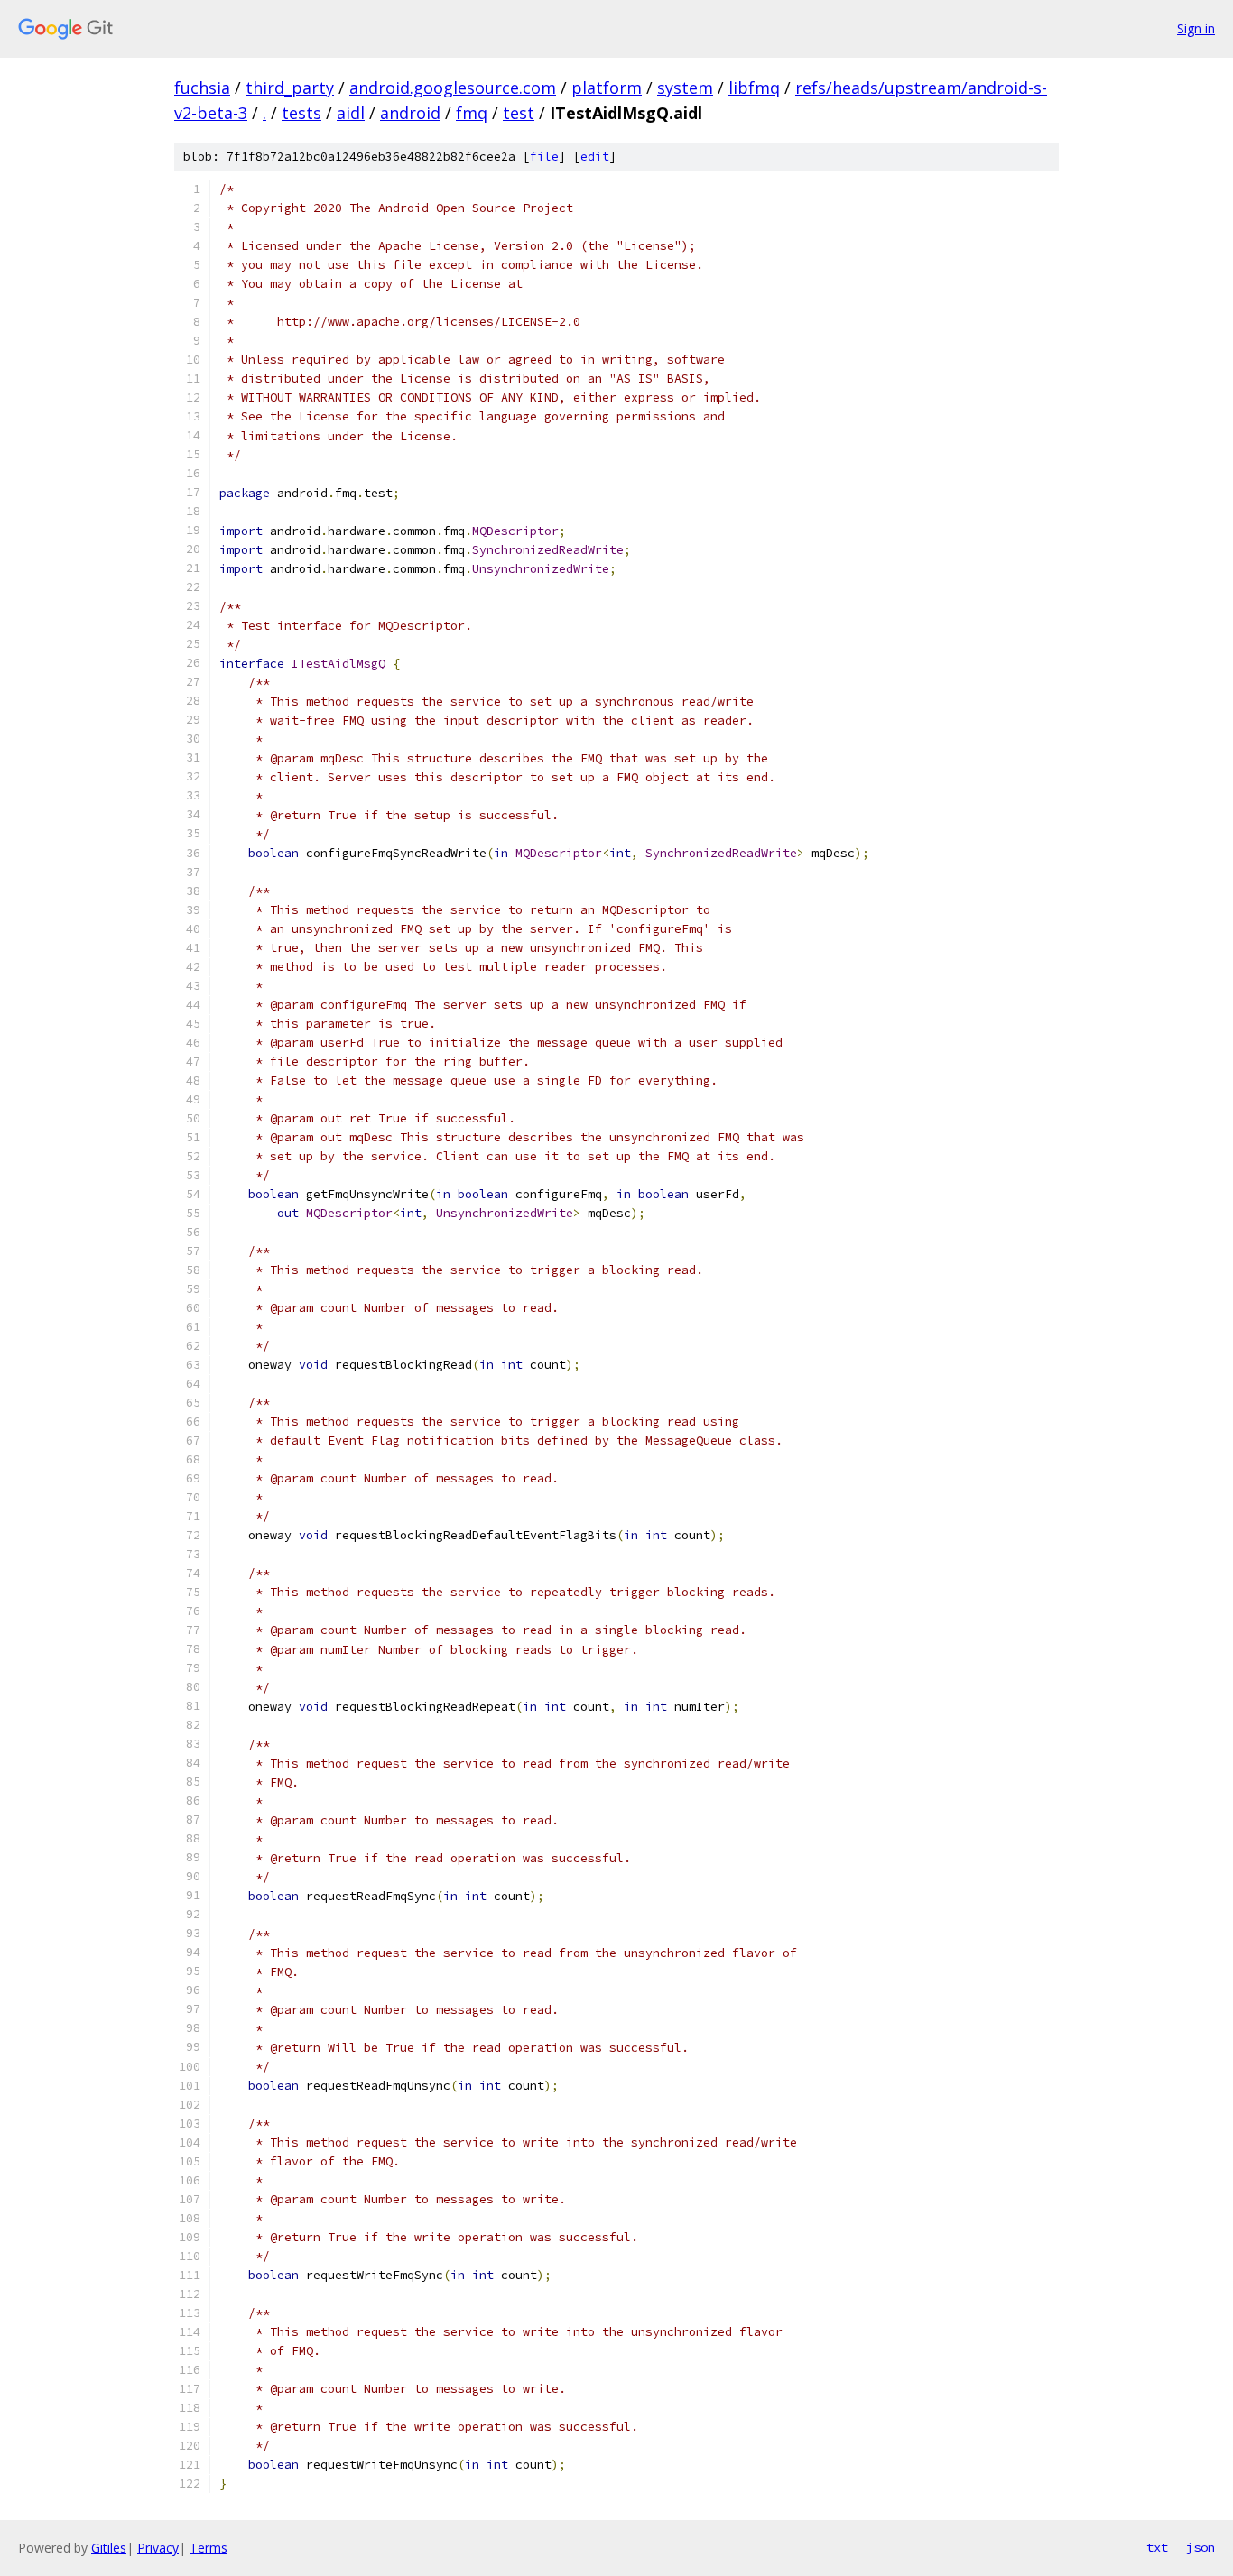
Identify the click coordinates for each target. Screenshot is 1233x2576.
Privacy (158, 2548)
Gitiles (109, 2548)
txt (1157, 2547)
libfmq (754, 88)
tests (301, 113)
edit (595, 157)
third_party (290, 88)
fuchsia (202, 88)
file (544, 157)
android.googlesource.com (453, 88)
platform (607, 88)
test (519, 113)
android (410, 113)
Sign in (1196, 28)
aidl (351, 113)
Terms (209, 2548)
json (1201, 2547)
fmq (472, 113)
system (685, 88)
